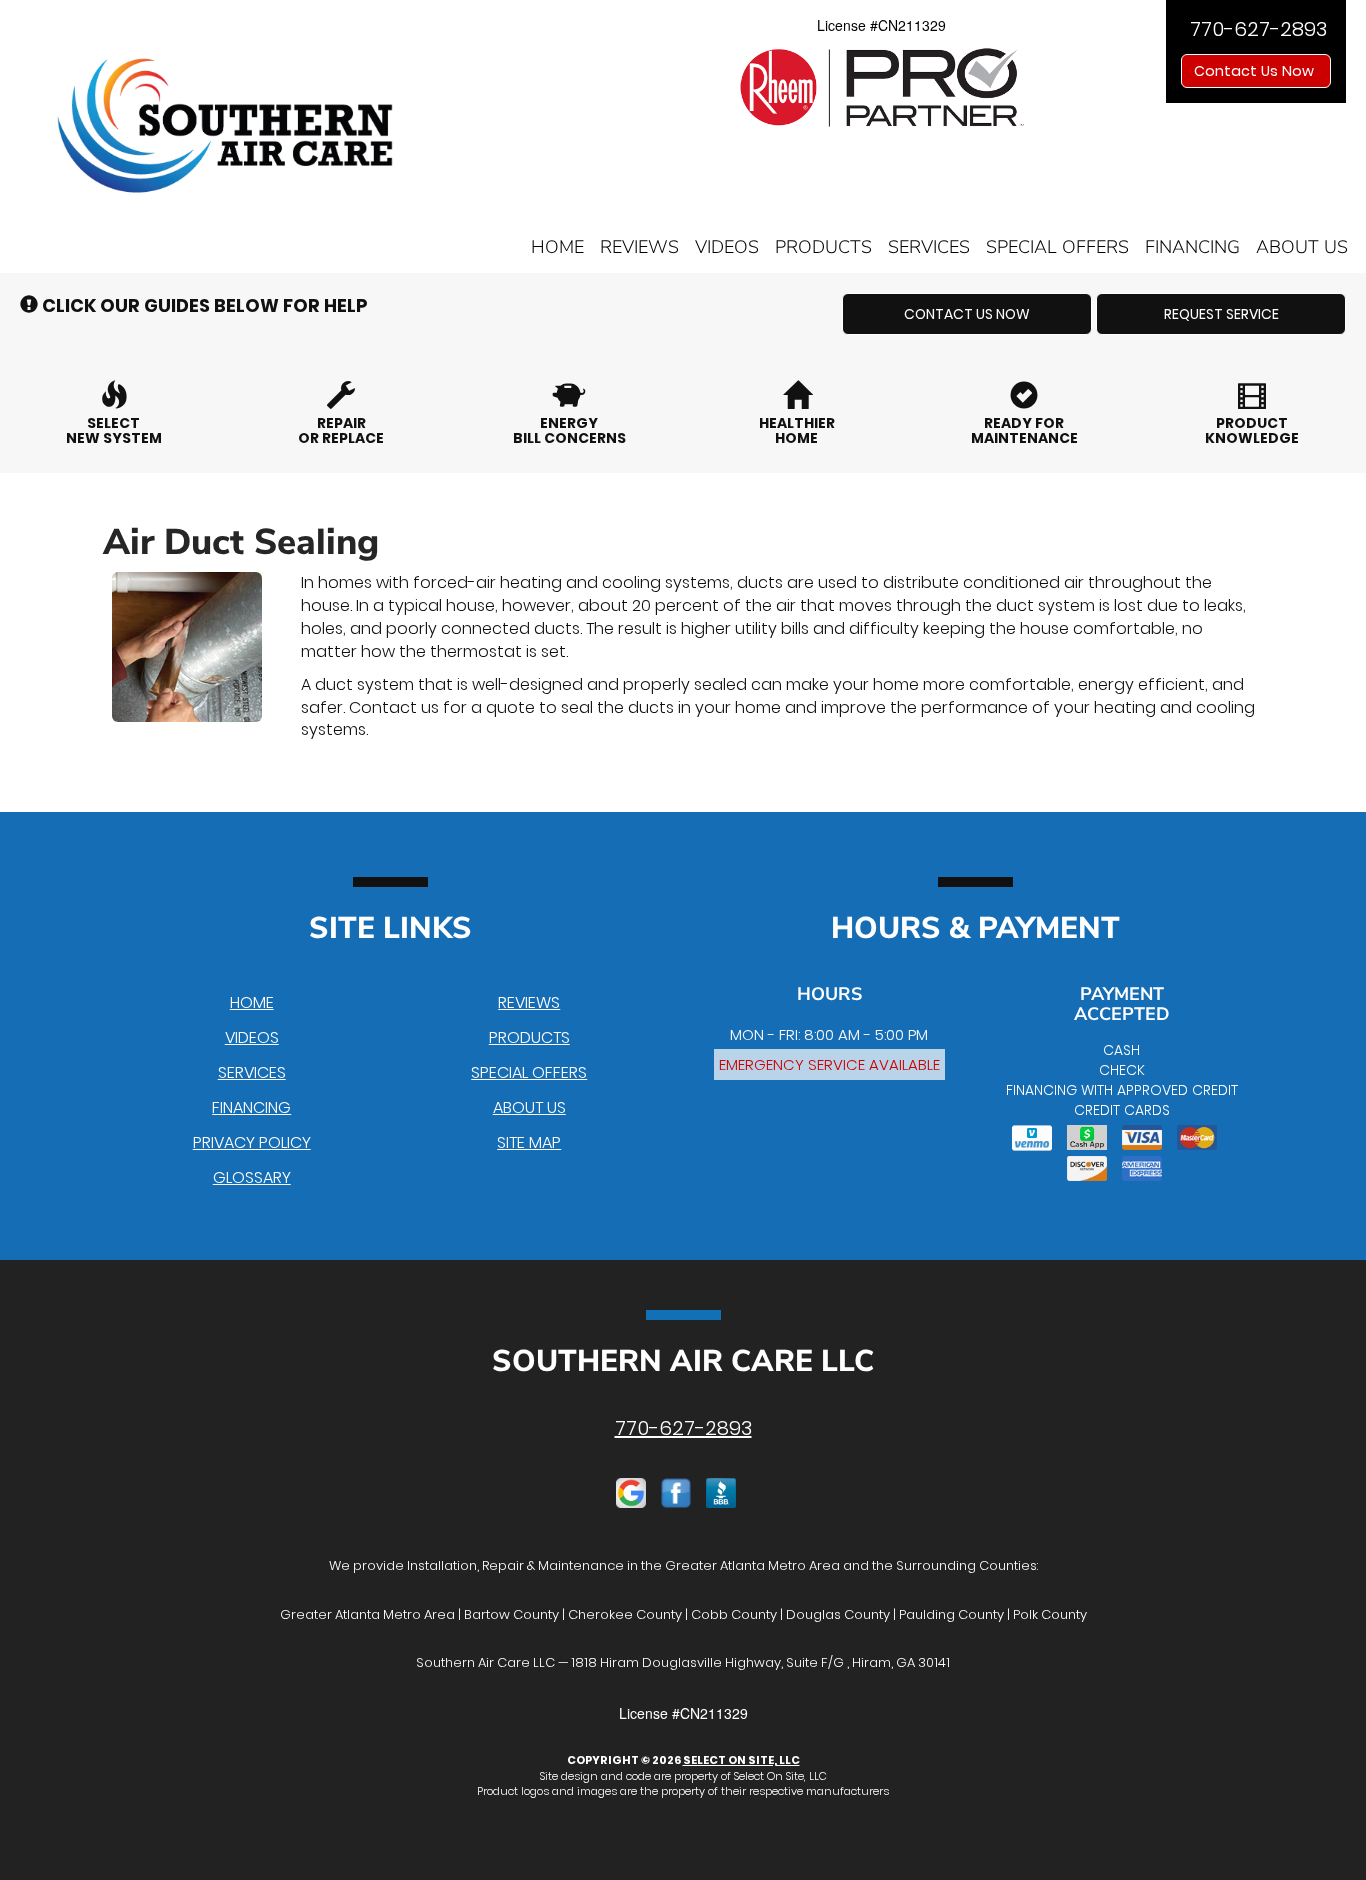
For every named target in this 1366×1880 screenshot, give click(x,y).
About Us (1302, 247)
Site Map (529, 1142)
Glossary (252, 1177)
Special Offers (1057, 247)
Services (929, 247)
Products (823, 247)
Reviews (639, 247)
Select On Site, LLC (741, 1760)
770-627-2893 (683, 1428)
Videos (727, 247)
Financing (1192, 247)
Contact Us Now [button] (1256, 71)
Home (557, 247)
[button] (967, 314)
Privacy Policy (252, 1142)
